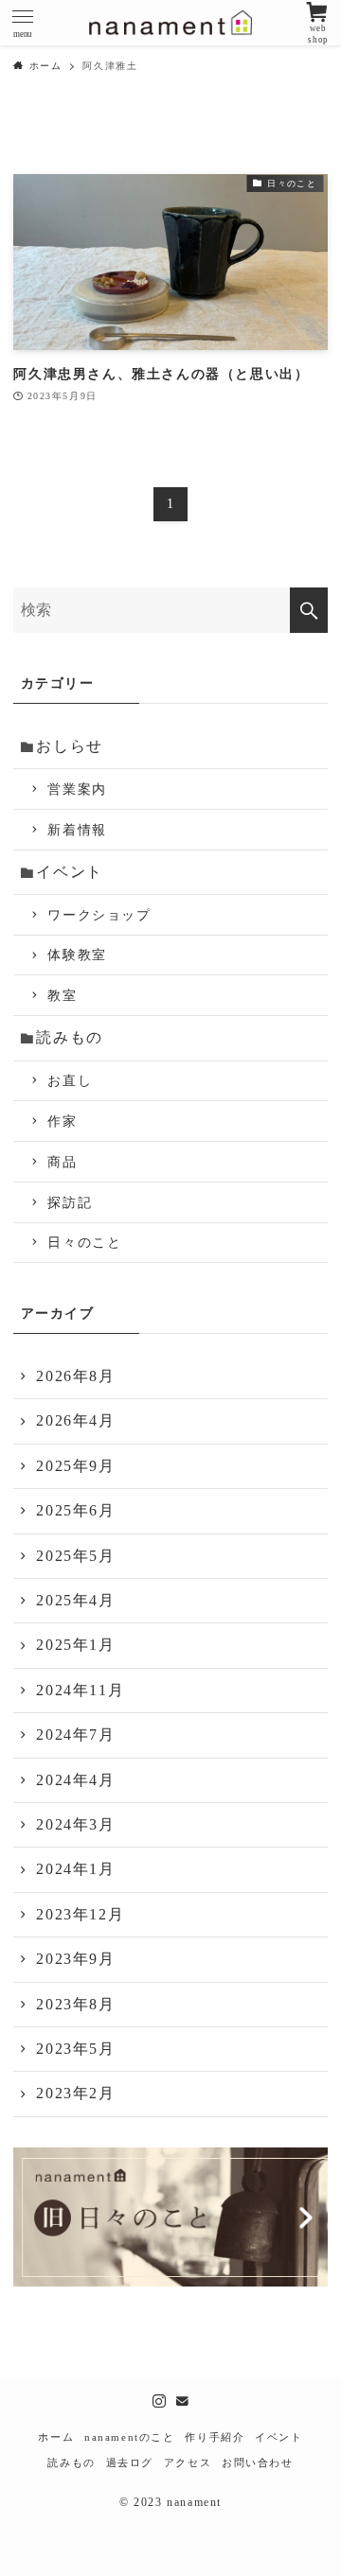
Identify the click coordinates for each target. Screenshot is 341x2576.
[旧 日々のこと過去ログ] (170, 2271)
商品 (62, 1162)
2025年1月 (75, 1645)
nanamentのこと (130, 2437)
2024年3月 (75, 1824)
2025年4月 (75, 1600)
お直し (70, 1080)
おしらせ (69, 746)
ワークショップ (99, 915)
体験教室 (77, 955)
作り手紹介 (215, 2437)
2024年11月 (80, 1690)
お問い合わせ (258, 2462)
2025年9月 (75, 1466)
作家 (62, 1121)
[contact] (182, 2401)
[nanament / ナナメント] (170, 23)
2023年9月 (75, 1959)
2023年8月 (75, 2004)
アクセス (188, 2462)
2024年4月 (75, 1780)
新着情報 (77, 830)
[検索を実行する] (309, 610)
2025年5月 (75, 1556)
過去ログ (130, 2462)
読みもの (69, 1037)
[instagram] (159, 2401)
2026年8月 (75, 1376)
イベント (69, 872)
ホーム (56, 2437)
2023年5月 (75, 2049)
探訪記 (70, 1202)
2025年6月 (75, 1510)
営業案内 (77, 789)
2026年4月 (75, 1420)
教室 (62, 995)
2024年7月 (75, 1735)
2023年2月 (75, 2093)
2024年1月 (75, 1869)
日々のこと (84, 1242)
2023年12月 (80, 1914)
